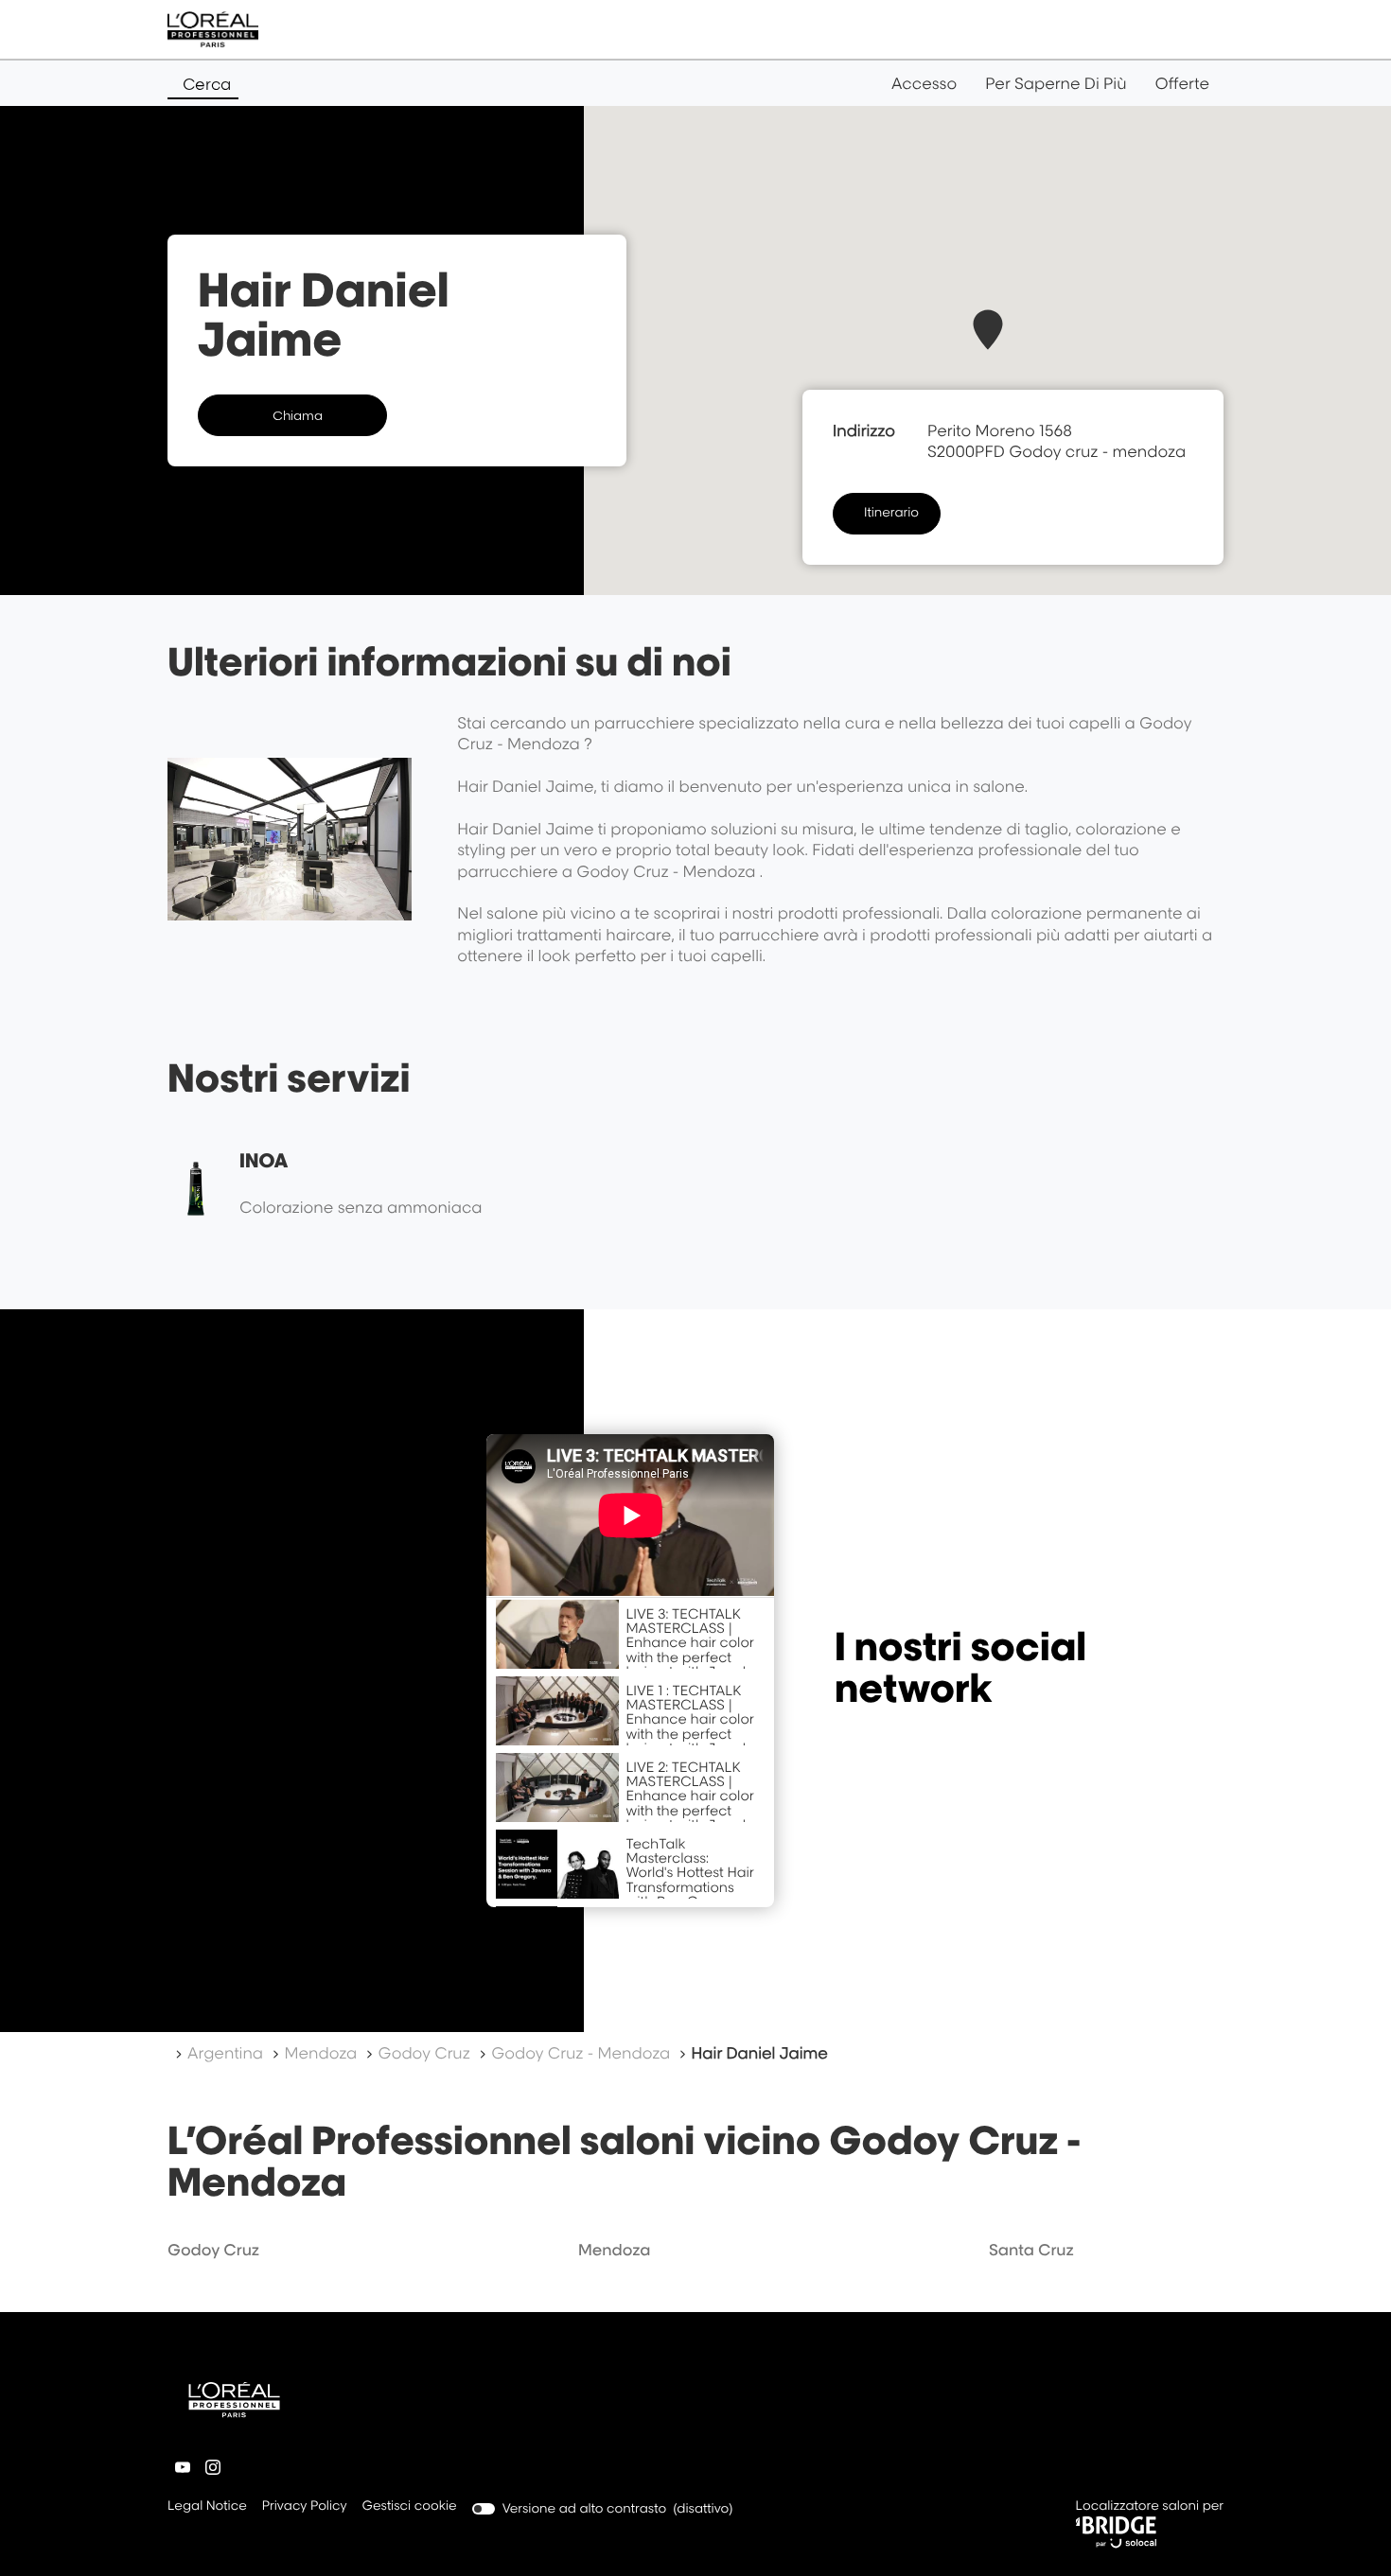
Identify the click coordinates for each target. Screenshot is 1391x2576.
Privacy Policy (305, 2507)
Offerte (1182, 83)
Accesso (924, 83)
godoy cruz (213, 2250)
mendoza (614, 2250)
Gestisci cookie (410, 2506)
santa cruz (1031, 2250)
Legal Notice (207, 2507)
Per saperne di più (1056, 83)
